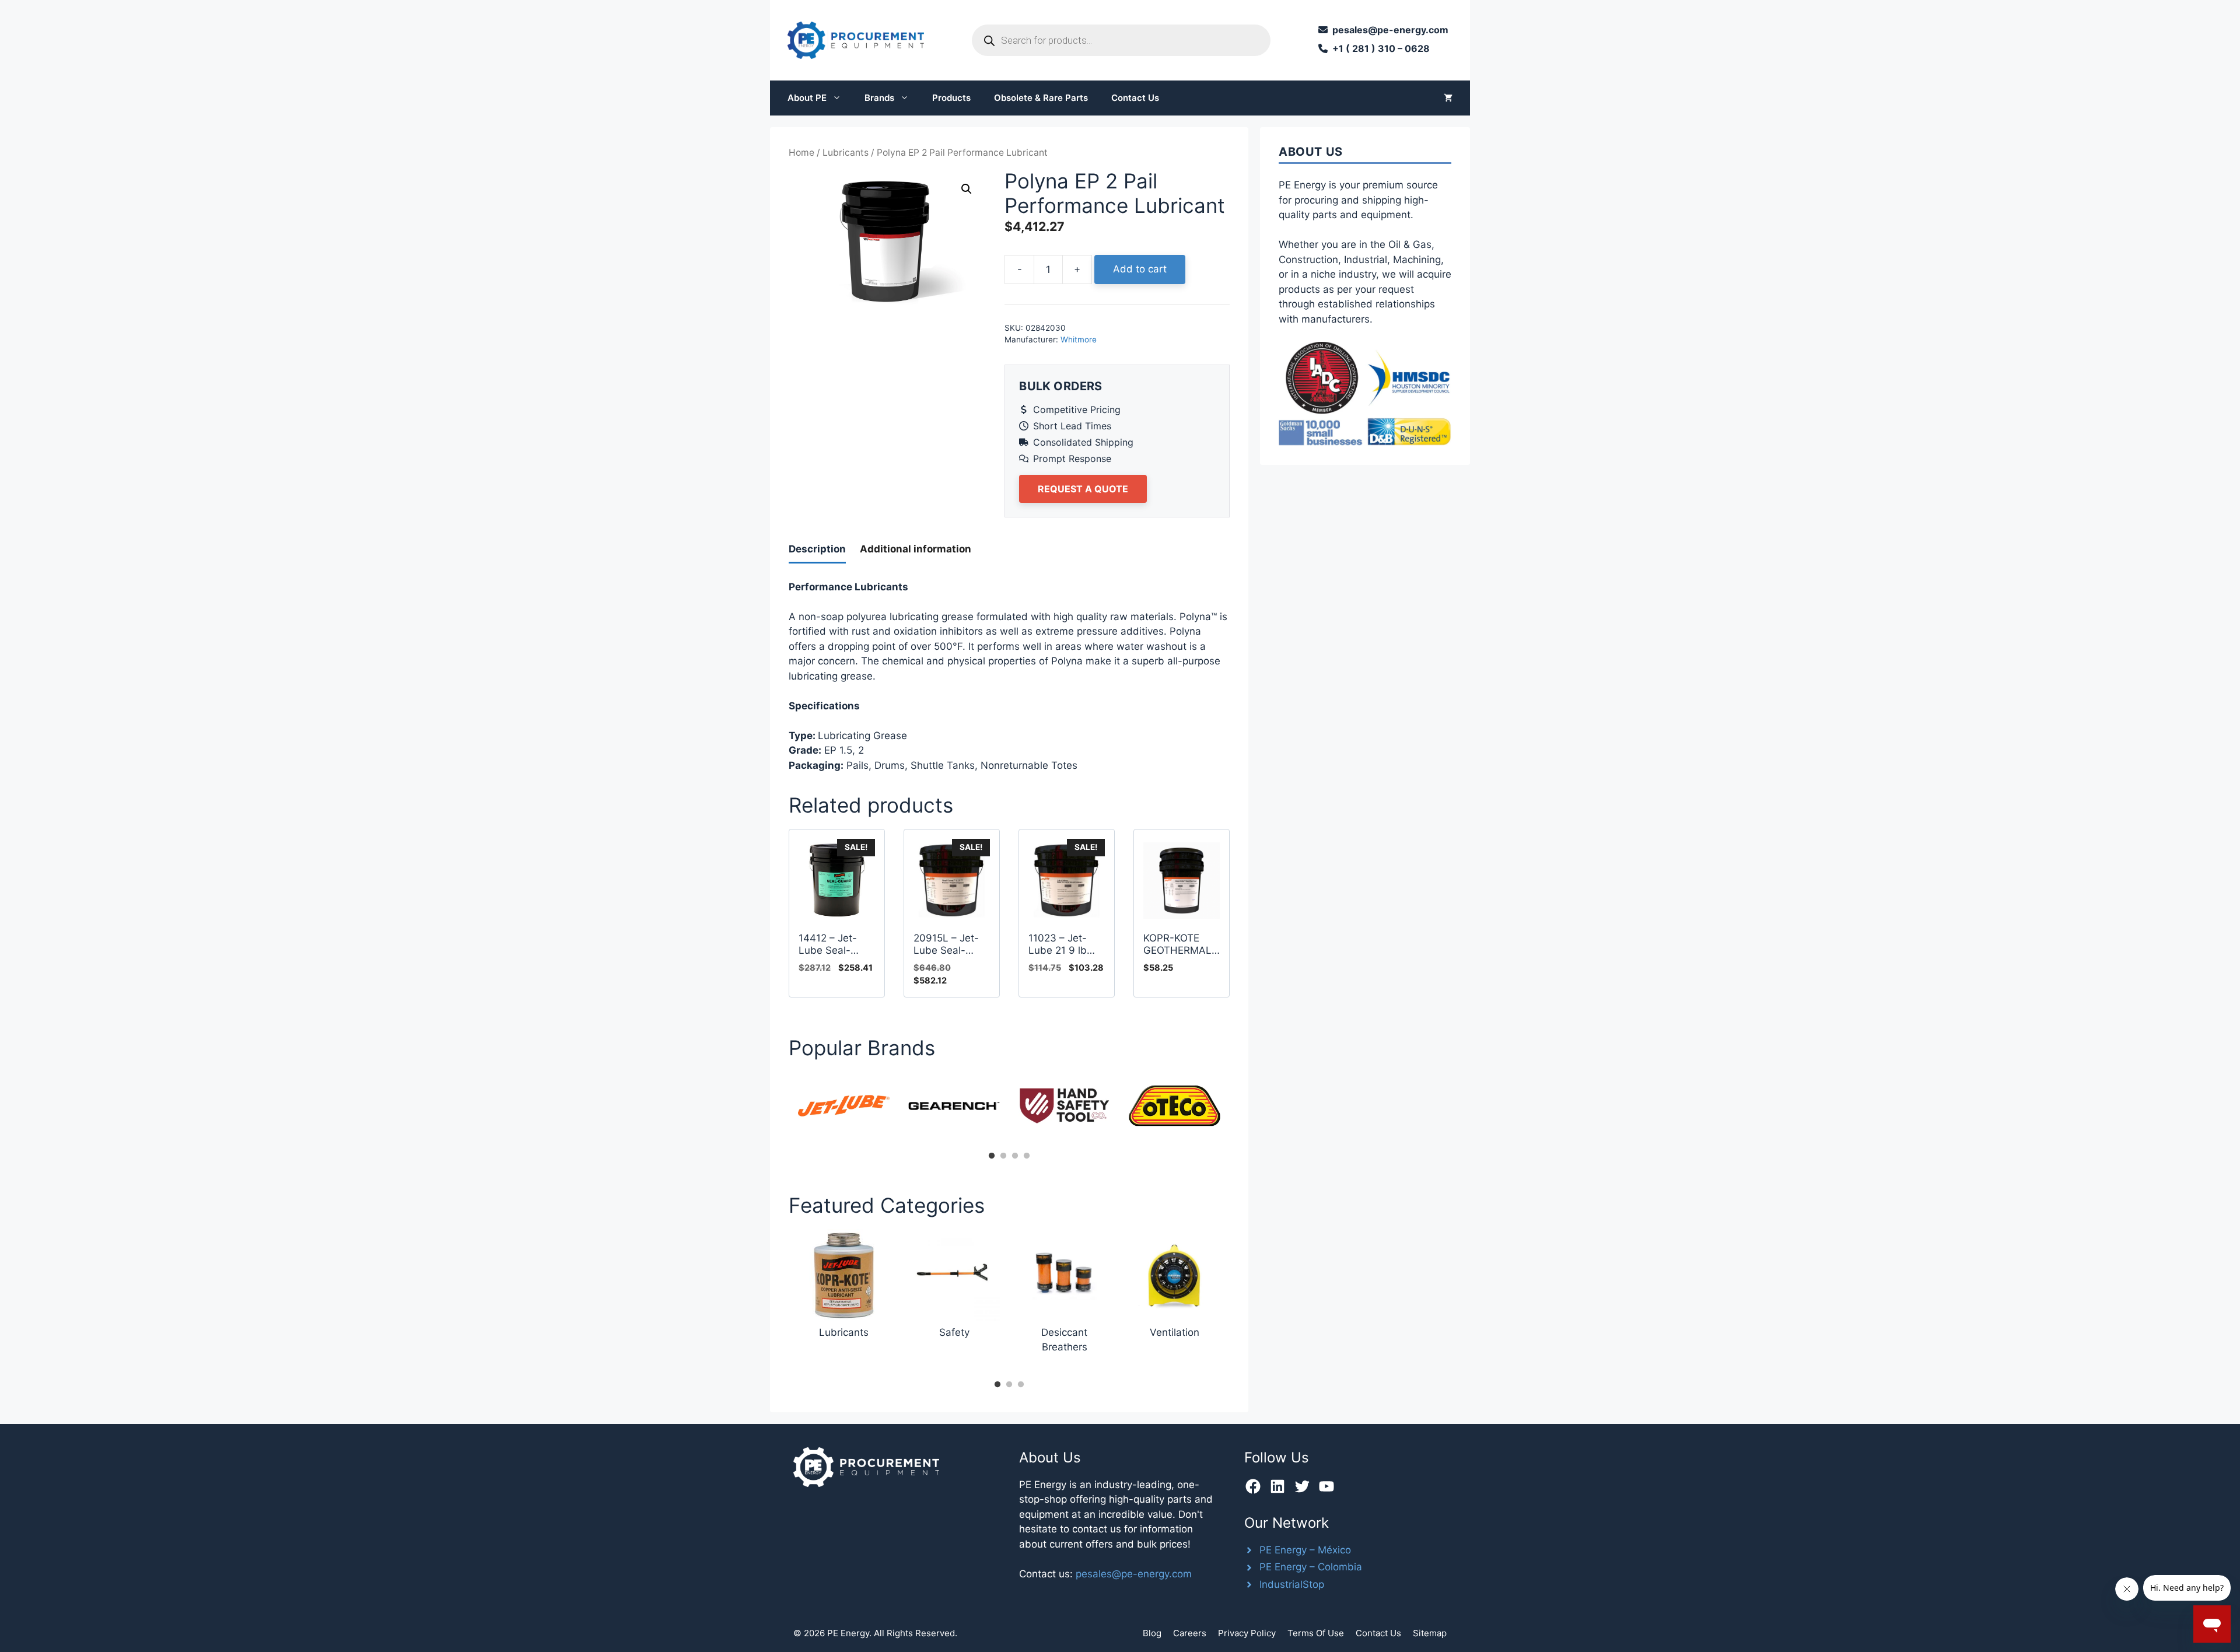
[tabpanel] (844, 1106)
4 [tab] (1027, 1156)
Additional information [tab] (916, 549)
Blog (1152, 1633)
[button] (967, 189)
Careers (1190, 1633)
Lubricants (846, 153)
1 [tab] (992, 1156)
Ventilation (1175, 1332)
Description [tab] (817, 549)
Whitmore (1079, 339)
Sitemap (1430, 1633)
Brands (879, 98)
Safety (954, 1332)
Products (951, 98)
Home (801, 153)
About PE (807, 98)
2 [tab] (1003, 1156)
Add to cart (1140, 269)
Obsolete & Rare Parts (1041, 98)
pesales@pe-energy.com (1134, 1574)
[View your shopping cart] (1448, 98)
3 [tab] (1015, 1156)
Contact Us (1135, 98)
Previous (780, 1109)
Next (1238, 1109)
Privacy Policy (1247, 1633)
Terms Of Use (1316, 1633)
